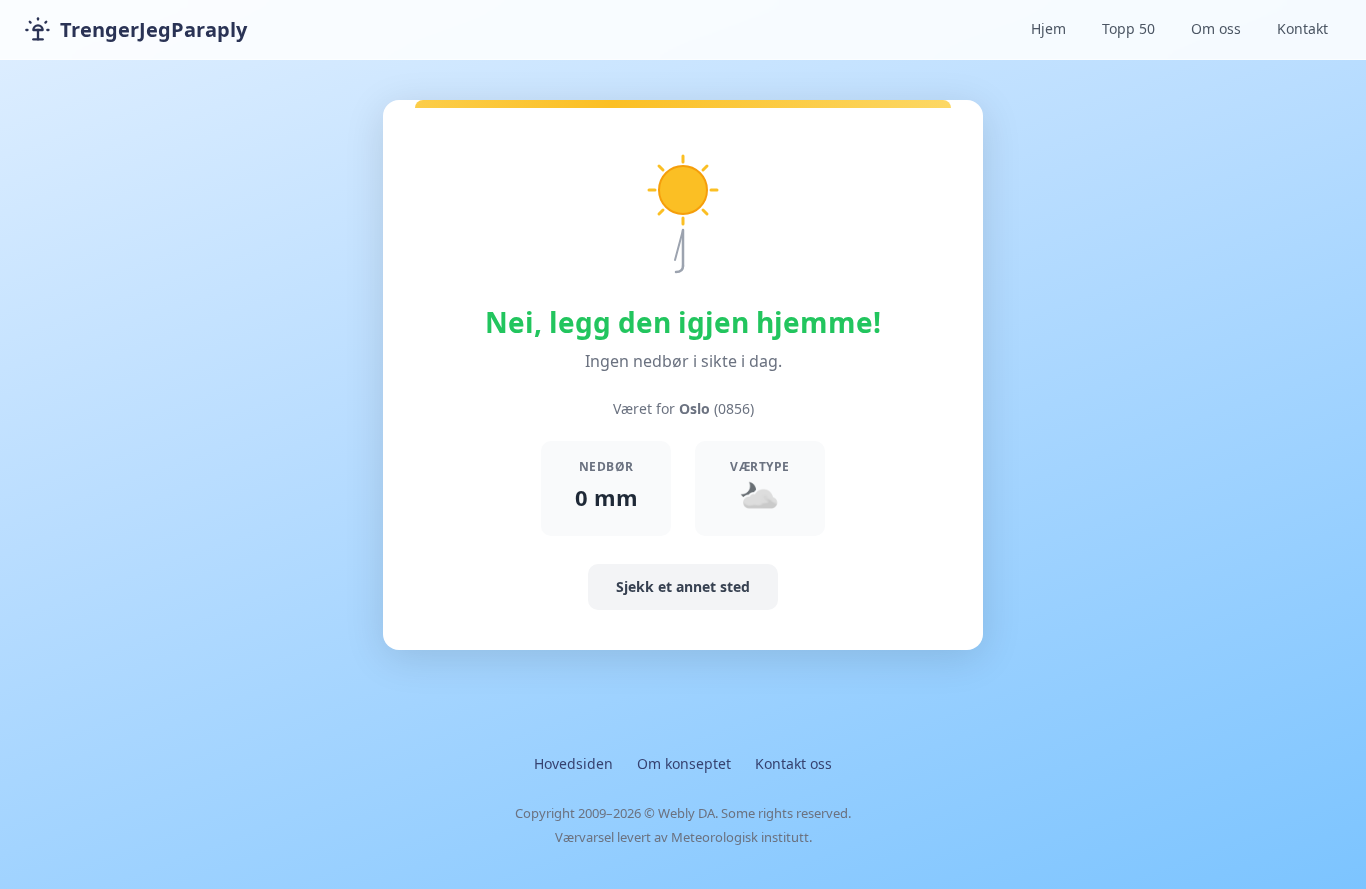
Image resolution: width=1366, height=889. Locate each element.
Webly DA (686, 813)
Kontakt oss (793, 763)
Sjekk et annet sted (683, 586)
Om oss (1216, 28)
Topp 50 (1128, 28)
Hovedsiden (573, 763)
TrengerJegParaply (153, 29)
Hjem (1048, 28)
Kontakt (1302, 28)
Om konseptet (684, 763)
